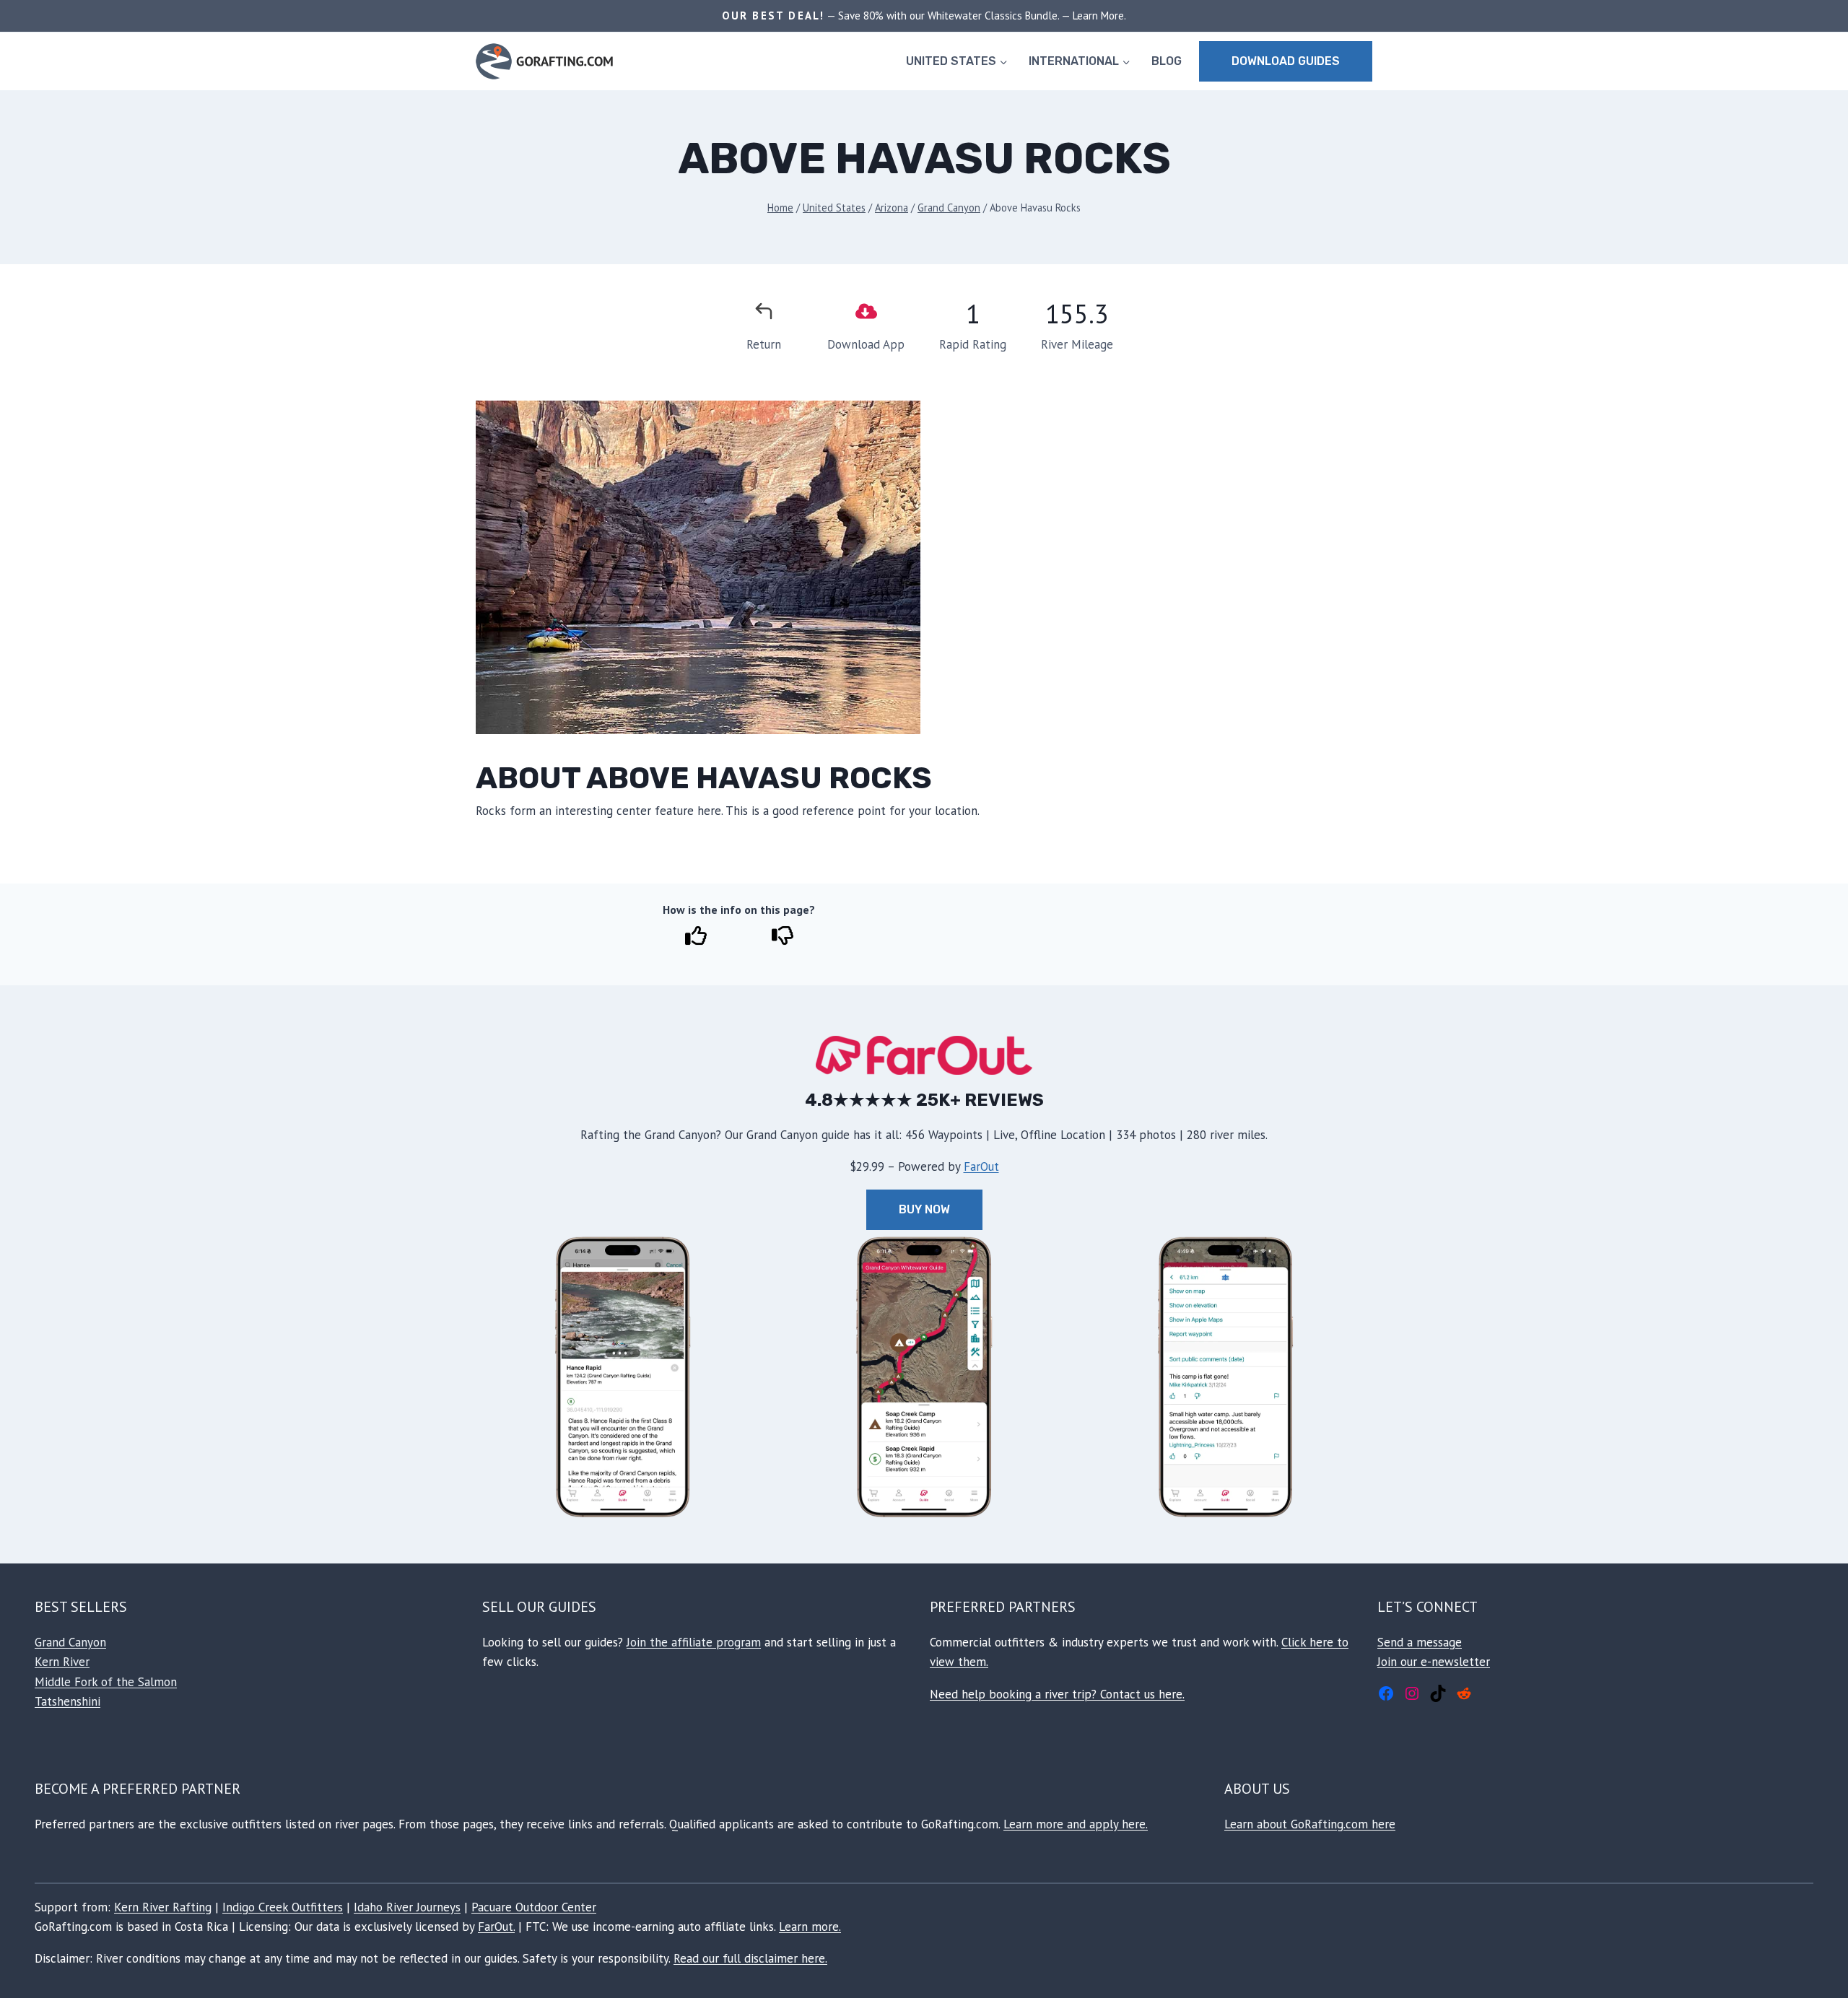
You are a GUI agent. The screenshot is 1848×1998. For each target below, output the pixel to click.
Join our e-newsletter (1434, 1662)
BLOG (1167, 61)
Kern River (62, 1662)
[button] (623, 1377)
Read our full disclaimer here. (750, 1958)
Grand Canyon (70, 1642)
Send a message (1420, 1642)
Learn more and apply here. (1076, 1824)
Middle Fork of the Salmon (106, 1682)
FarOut (981, 1166)
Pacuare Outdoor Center (534, 1907)
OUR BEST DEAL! (773, 16)
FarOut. (496, 1927)
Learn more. (810, 1927)
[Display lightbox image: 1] (698, 567)
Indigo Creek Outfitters (283, 1907)
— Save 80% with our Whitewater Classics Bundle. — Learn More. (975, 16)
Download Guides (1286, 61)
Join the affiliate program (694, 1642)
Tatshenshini (67, 1701)
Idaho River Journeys (407, 1907)
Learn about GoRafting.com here (1310, 1824)
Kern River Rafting (163, 1907)
